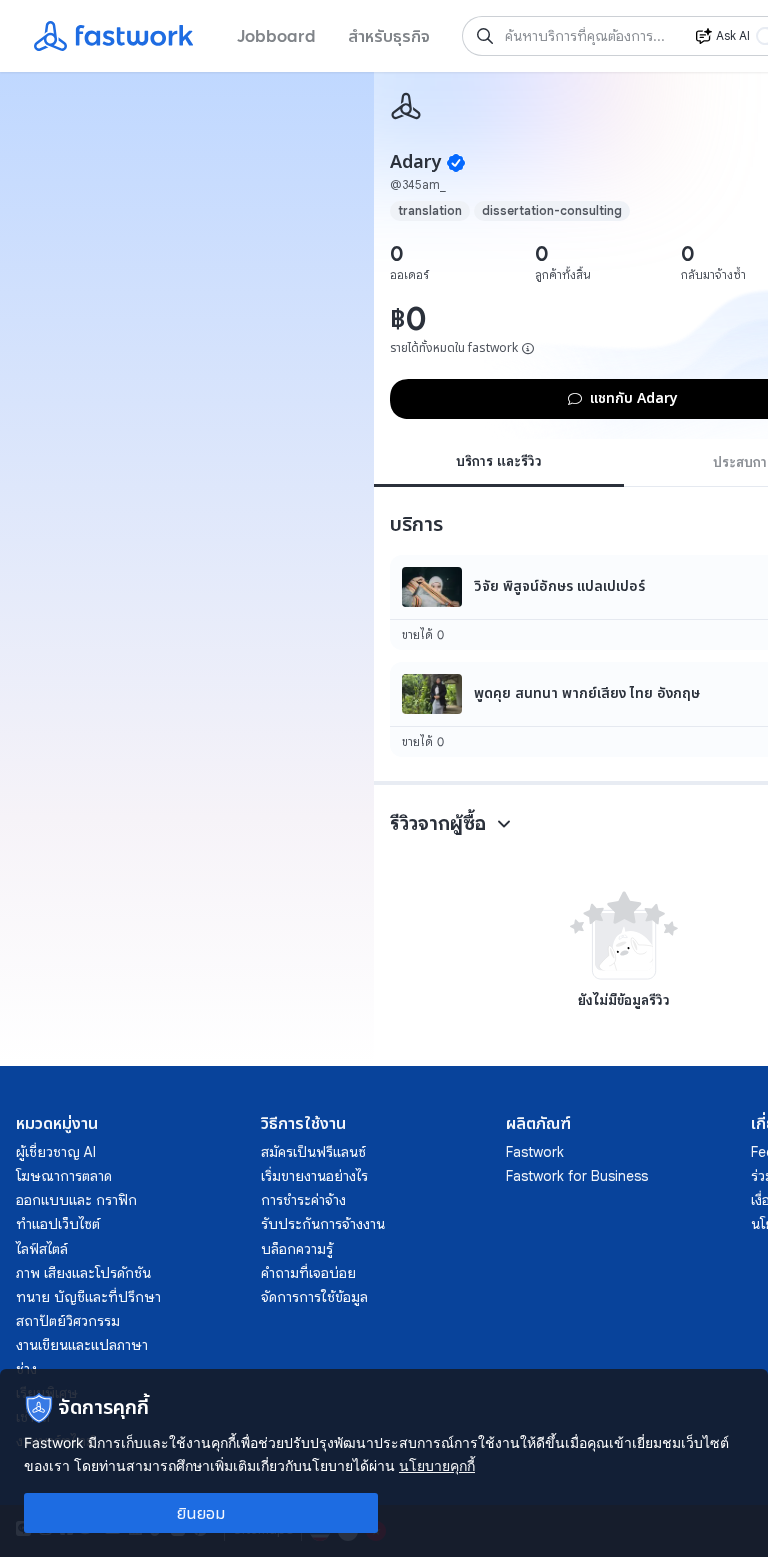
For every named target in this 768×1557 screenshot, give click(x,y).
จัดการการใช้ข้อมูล (314, 1297)
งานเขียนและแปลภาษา (82, 1345)
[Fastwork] (406, 106)
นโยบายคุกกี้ (437, 1465)
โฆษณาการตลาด (64, 1176)
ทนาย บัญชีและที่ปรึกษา (88, 1297)
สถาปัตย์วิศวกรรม (68, 1321)
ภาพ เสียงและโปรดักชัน (83, 1273)
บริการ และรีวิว (499, 461)
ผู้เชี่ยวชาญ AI (56, 1152)
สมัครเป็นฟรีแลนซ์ (313, 1152)
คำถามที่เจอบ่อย (308, 1273)
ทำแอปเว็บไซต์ (58, 1224)
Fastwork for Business (577, 1176)
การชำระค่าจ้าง (303, 1200)
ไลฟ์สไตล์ (42, 1249)
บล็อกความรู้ (297, 1249)
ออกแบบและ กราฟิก (76, 1200)
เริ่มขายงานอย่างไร (314, 1176)
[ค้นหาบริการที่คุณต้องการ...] (485, 36)
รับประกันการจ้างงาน (323, 1224)
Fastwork (535, 1152)
